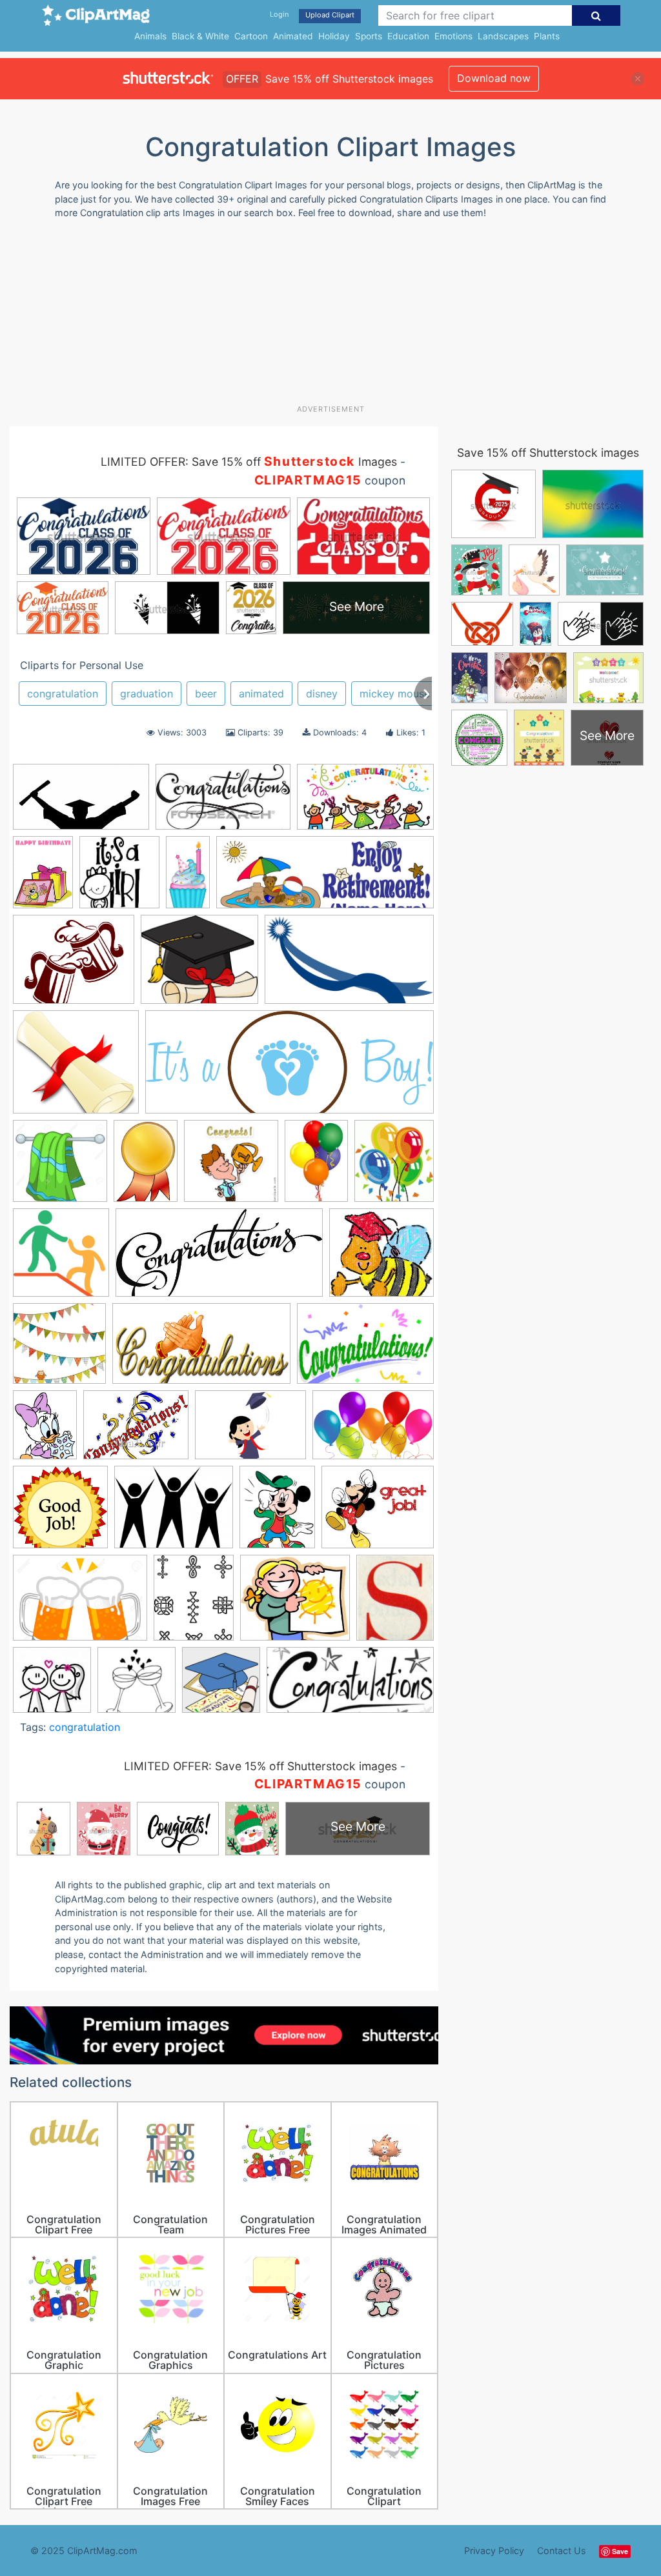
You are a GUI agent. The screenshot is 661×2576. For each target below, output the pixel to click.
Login (279, 14)
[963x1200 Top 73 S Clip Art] (395, 1603)
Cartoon (251, 36)
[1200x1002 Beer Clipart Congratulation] (74, 965)
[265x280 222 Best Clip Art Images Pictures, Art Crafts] (119, 878)
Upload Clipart (330, 15)
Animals (150, 36)
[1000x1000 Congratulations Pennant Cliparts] (59, 1350)
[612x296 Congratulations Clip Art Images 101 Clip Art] (219, 1259)
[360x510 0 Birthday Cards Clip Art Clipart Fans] (43, 878)
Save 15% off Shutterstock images (548, 453)
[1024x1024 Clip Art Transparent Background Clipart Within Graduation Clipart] (221, 1686)
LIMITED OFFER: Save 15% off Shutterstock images (260, 1766)
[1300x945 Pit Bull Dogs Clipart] (80, 1604)
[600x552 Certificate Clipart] (76, 1068)
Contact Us (562, 2551)
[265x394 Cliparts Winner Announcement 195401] (146, 1167)
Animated (293, 36)
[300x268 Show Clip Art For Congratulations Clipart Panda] (295, 1604)
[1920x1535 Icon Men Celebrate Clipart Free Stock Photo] (174, 1513)
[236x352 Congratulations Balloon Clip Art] (316, 1167)
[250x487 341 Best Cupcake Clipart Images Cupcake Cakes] (188, 878)
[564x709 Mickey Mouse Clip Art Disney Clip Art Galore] (277, 1513)
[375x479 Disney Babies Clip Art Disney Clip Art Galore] (45, 1431)
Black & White (200, 36)
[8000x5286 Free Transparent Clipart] (373, 1431)
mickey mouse (395, 694)
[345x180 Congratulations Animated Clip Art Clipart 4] (201, 1350)
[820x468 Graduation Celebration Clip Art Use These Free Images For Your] (81, 803)
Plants (547, 36)
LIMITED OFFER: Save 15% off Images (249, 462)
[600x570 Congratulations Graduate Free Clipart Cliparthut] (381, 1258)
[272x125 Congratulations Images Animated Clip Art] (350, 1686)
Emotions (453, 36)
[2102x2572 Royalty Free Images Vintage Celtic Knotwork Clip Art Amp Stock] (194, 1603)
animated (261, 694)
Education (408, 36)
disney (322, 694)
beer (206, 694)
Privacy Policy (494, 2551)
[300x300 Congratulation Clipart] (231, 1167)
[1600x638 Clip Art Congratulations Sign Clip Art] (290, 1068)
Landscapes (503, 36)
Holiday (334, 36)
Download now (494, 78)
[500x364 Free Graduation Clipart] (250, 1431)
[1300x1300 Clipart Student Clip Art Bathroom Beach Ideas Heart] (60, 1167)
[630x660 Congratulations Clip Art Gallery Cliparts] (61, 1259)
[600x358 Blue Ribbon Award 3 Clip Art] (349, 965)
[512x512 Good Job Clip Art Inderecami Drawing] (60, 1513)
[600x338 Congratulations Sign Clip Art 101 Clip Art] (365, 803)
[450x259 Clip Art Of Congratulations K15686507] (223, 803)
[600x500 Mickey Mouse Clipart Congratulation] (378, 1513)
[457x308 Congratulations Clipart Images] (365, 1350)
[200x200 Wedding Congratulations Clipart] (52, 1686)
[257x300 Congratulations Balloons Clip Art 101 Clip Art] (394, 1166)
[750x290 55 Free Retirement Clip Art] (325, 879)
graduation (147, 694)
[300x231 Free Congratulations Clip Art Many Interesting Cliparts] (136, 1431)
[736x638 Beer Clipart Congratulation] (199, 966)
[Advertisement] (323, 317)
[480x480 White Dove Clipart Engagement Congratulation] (137, 1686)
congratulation (63, 694)
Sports (369, 36)
